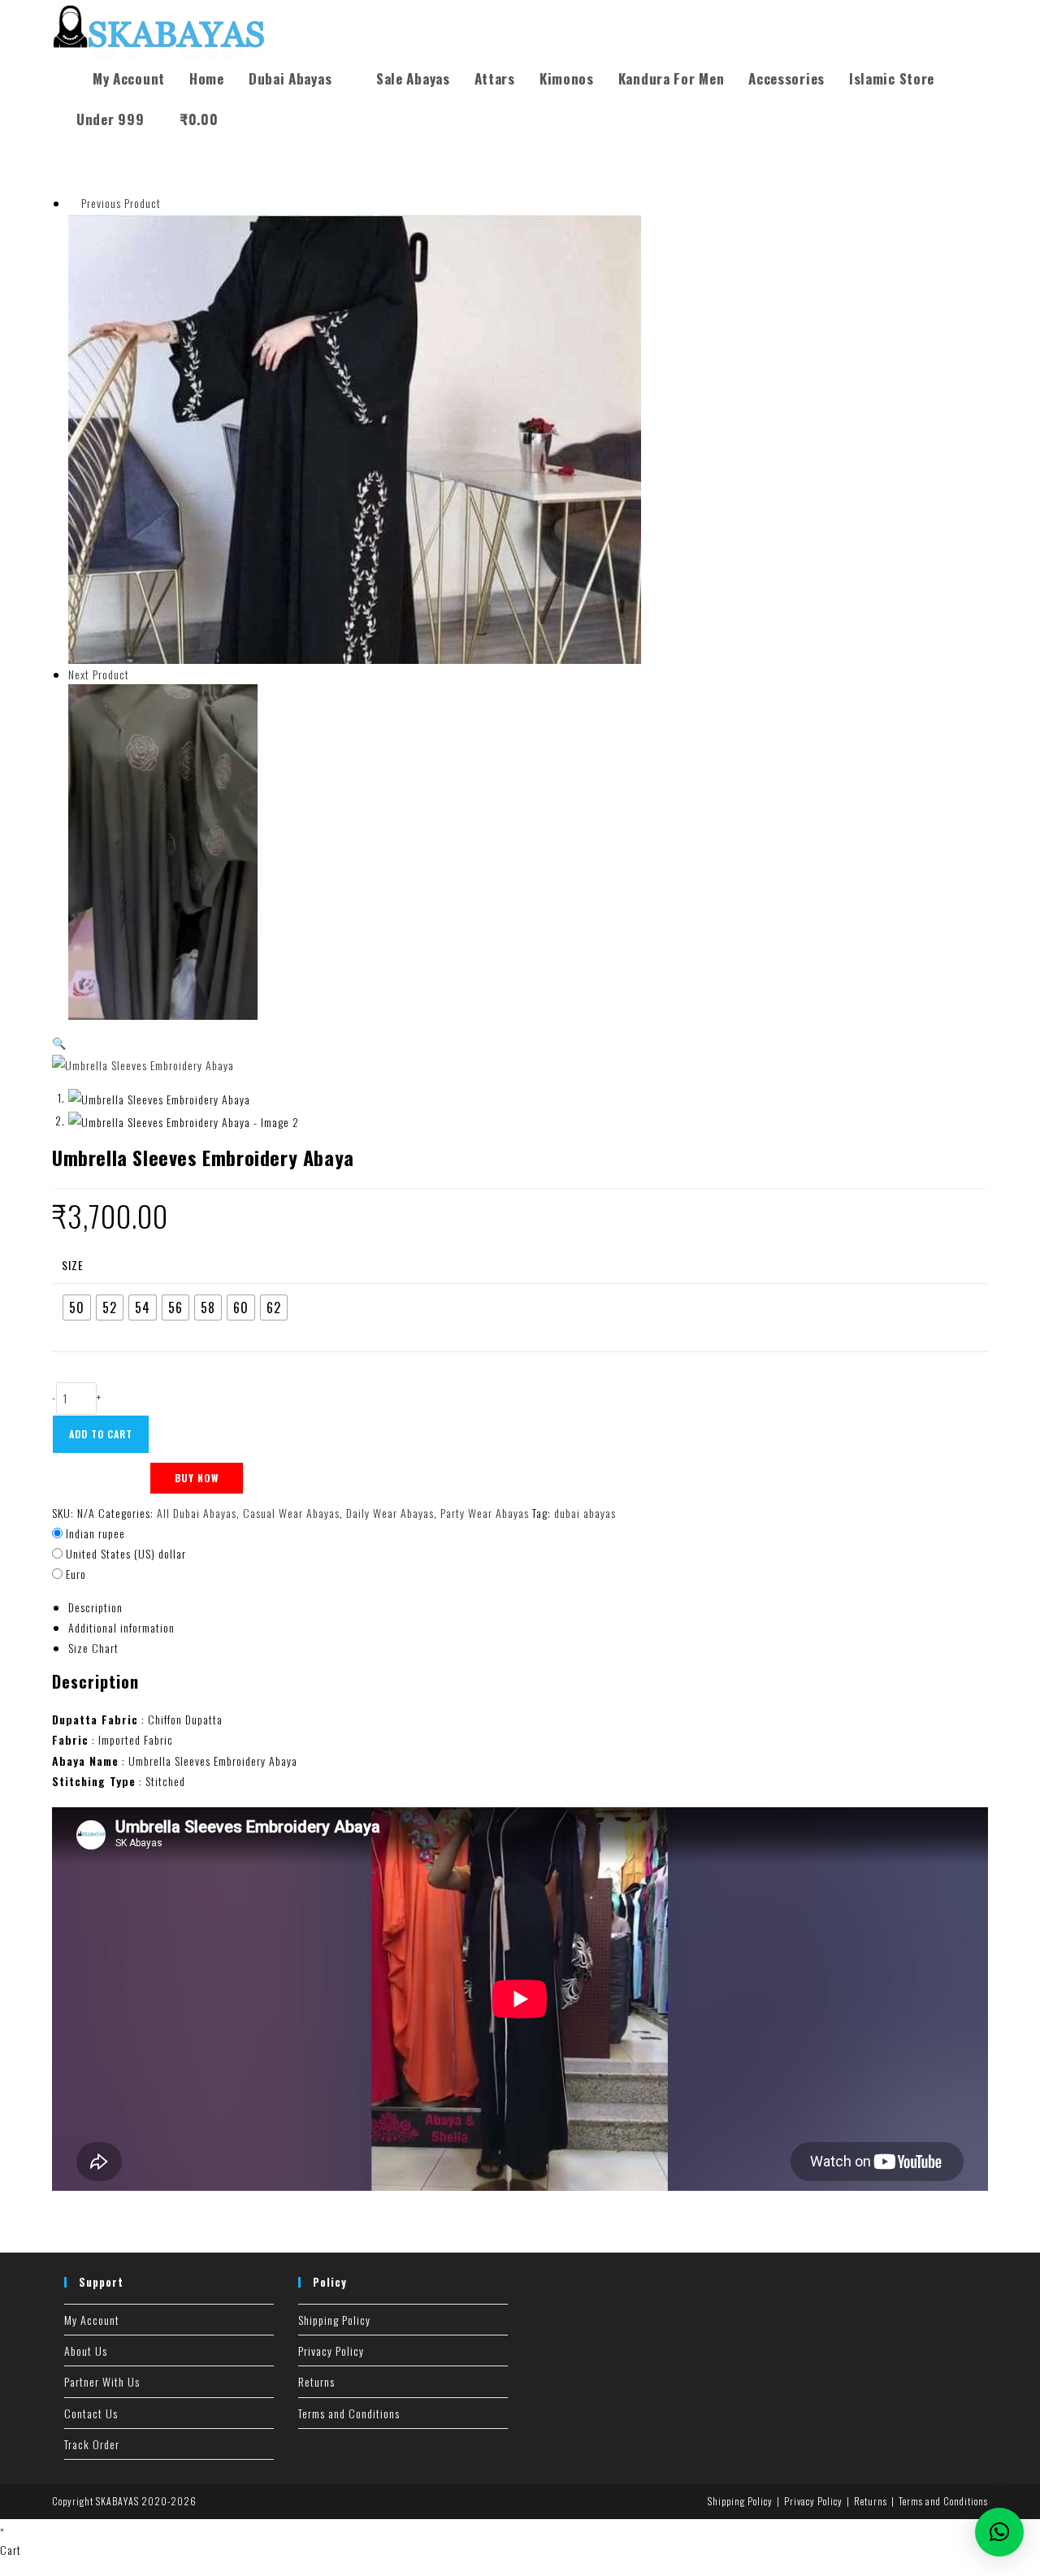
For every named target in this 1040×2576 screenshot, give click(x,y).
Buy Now (197, 1478)
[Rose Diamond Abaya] (163, 850)
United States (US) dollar (126, 1553)
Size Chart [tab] (93, 1648)
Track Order (92, 2444)
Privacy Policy (331, 2350)
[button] (59, 1042)
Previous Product (121, 203)
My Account (92, 2320)
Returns (316, 2381)
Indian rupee (95, 1533)
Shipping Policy (334, 2320)
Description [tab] (95, 1607)
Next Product (99, 674)
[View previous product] (73, 203)
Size (73, 1265)
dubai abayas (585, 1513)
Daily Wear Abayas (390, 1513)
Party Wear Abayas (485, 1513)
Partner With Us (102, 2381)
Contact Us (91, 2413)
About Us (86, 2350)
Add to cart (101, 1434)
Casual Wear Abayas (291, 1513)
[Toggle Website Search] (248, 119)
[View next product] (137, 674)
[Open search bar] (72, 65)
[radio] (77, 1308)
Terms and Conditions (349, 2413)
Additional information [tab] (121, 1627)
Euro (76, 1574)
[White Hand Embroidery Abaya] (355, 437)
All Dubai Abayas (197, 1513)
